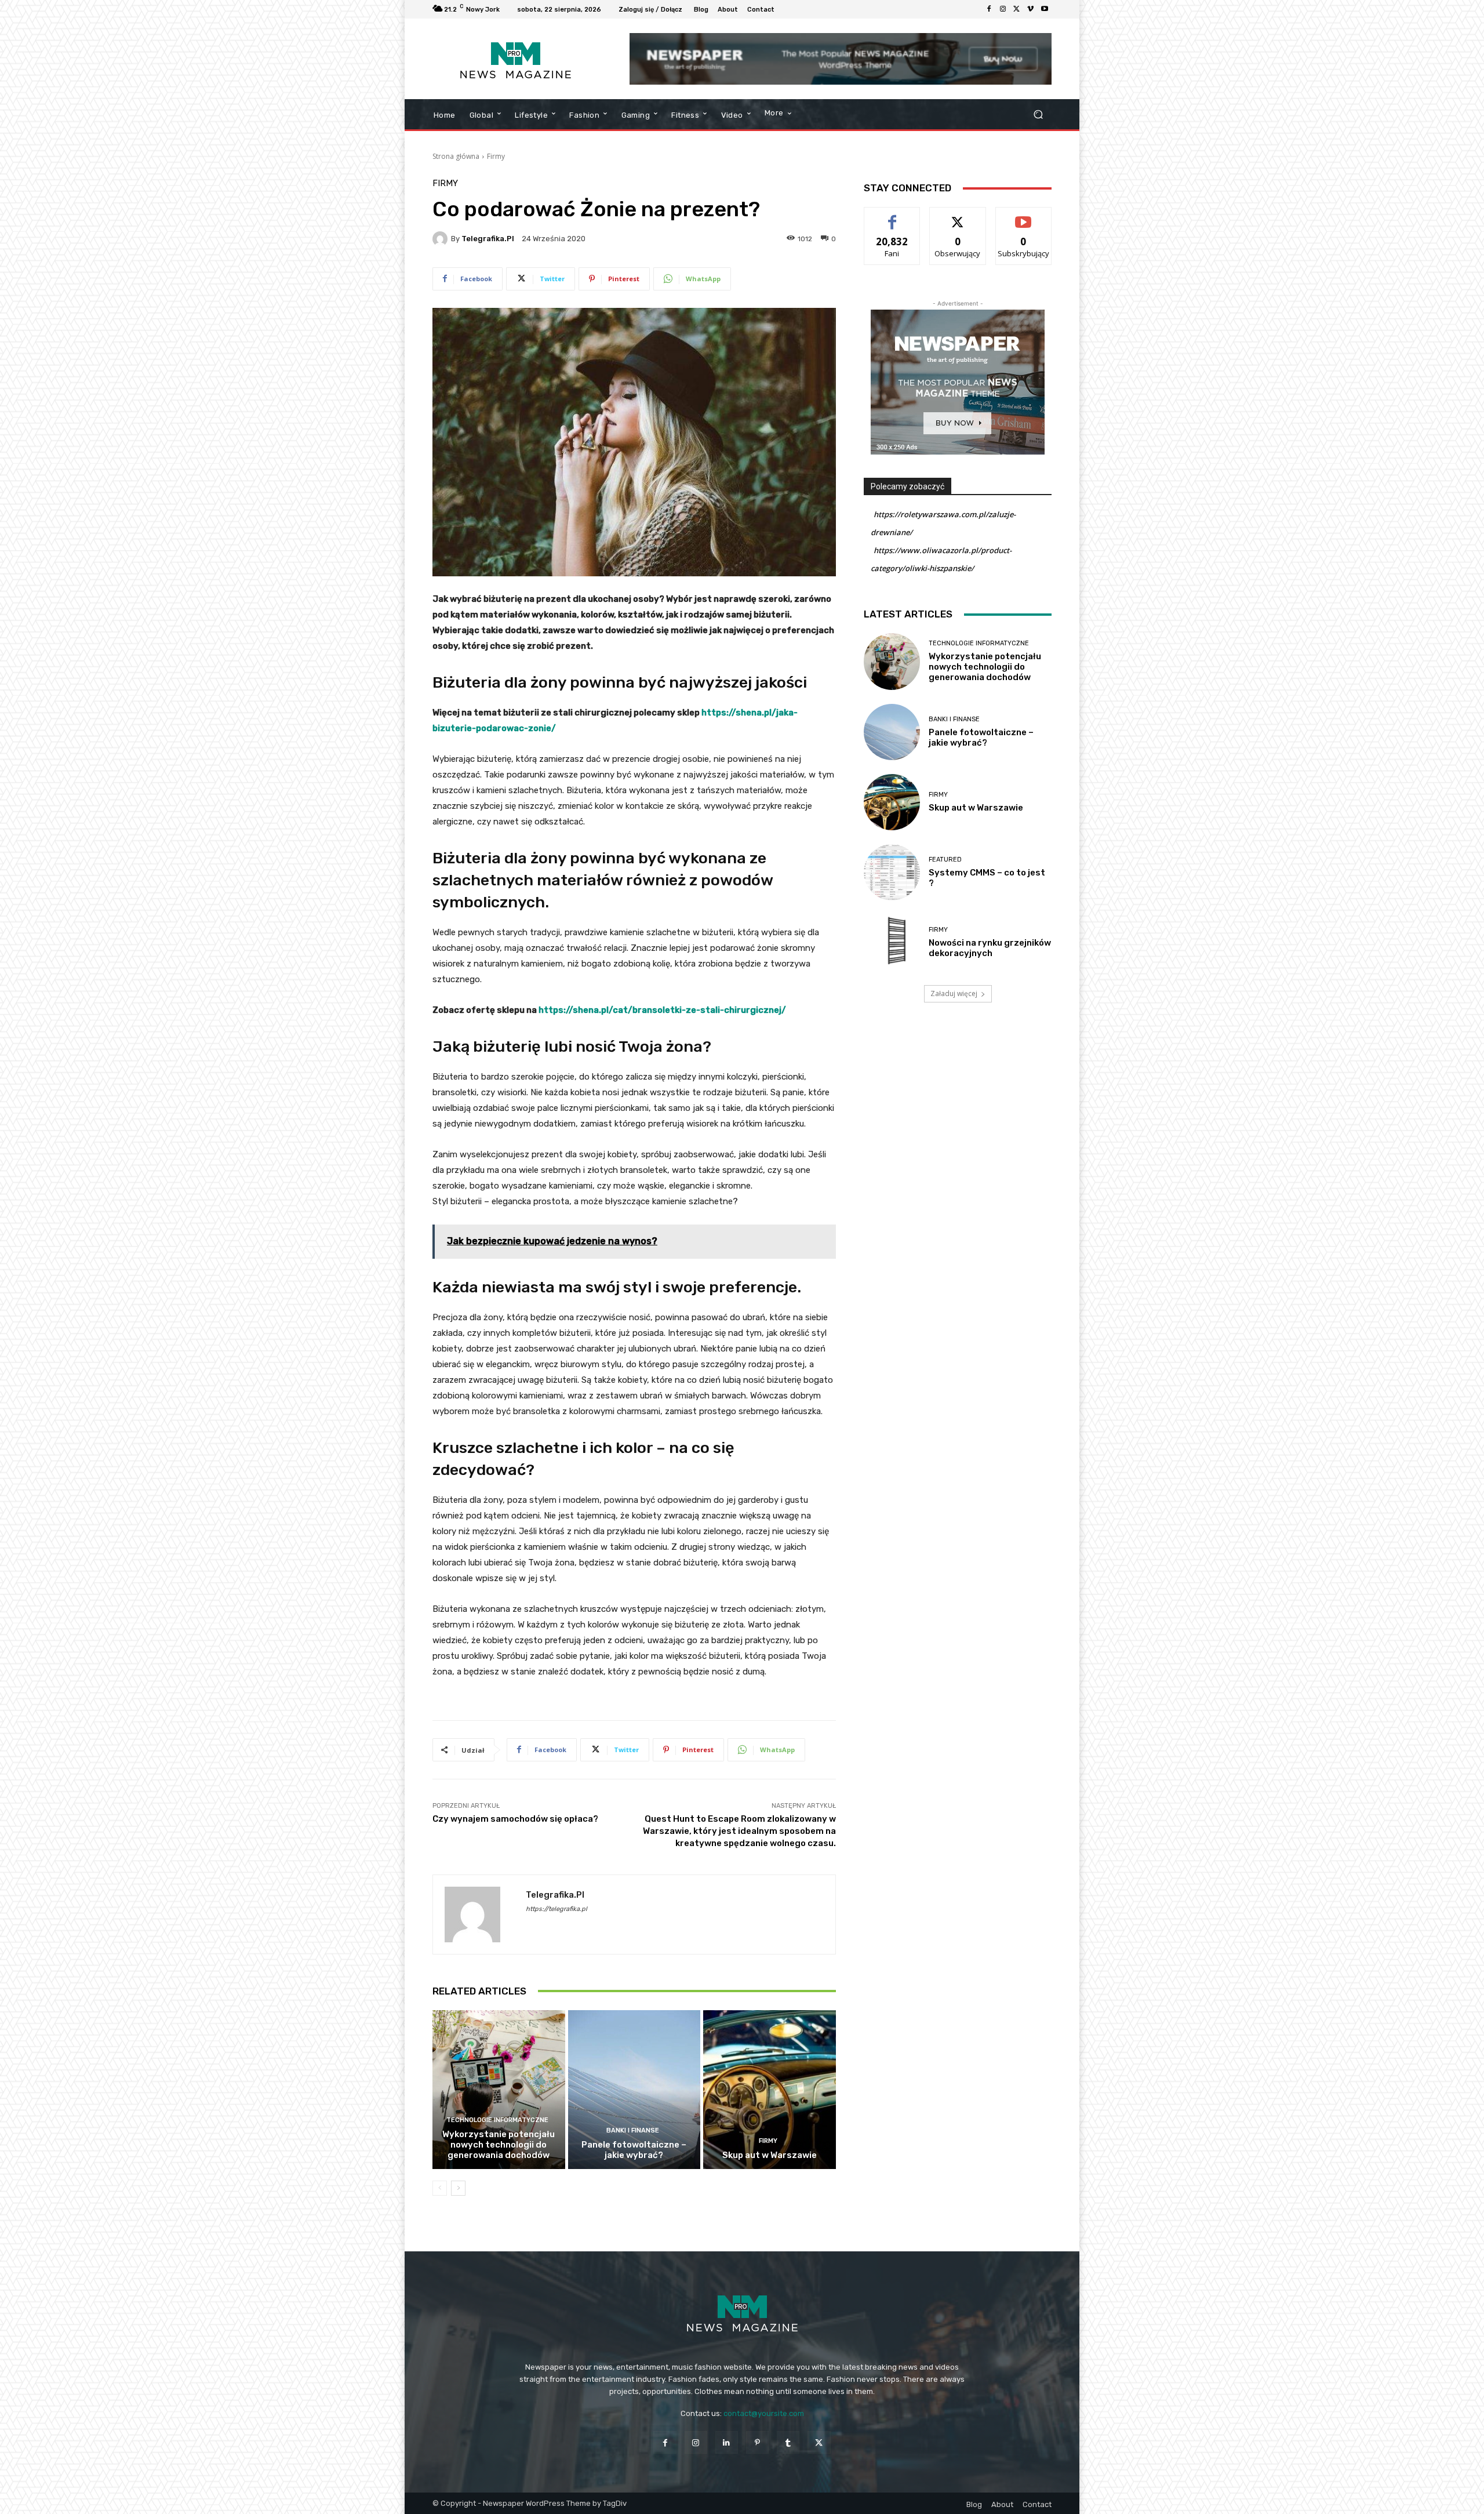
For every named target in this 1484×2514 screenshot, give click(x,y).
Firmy (496, 156)
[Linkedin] (727, 2442)
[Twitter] (1017, 9)
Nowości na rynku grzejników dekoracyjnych (990, 948)
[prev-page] (440, 2188)
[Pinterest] (757, 2442)
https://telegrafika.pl (556, 1909)
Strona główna (456, 156)
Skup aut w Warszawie (770, 2155)
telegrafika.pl (488, 239)
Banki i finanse (633, 2130)
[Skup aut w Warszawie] (770, 2090)
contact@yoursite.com (764, 2413)
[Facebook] (989, 9)
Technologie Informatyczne (497, 2120)
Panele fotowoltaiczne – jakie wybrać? (634, 2150)
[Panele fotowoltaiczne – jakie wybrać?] (634, 2090)
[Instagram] (1003, 9)
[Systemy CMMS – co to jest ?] (892, 872)
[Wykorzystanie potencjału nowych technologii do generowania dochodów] (499, 2090)
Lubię (892, 216)
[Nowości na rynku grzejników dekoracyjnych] (892, 942)
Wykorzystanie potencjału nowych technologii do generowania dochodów (499, 2145)
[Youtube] (1045, 9)
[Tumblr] (788, 2442)
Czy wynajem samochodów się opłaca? (515, 1819)
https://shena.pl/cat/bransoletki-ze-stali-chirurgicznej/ (662, 1010)
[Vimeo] (1031, 9)
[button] (1038, 115)
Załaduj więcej (954, 993)
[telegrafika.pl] (442, 239)
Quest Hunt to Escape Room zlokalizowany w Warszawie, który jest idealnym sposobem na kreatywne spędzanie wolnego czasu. (739, 1831)
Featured (945, 860)
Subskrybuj (1024, 216)
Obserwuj (958, 216)
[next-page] (458, 2188)
